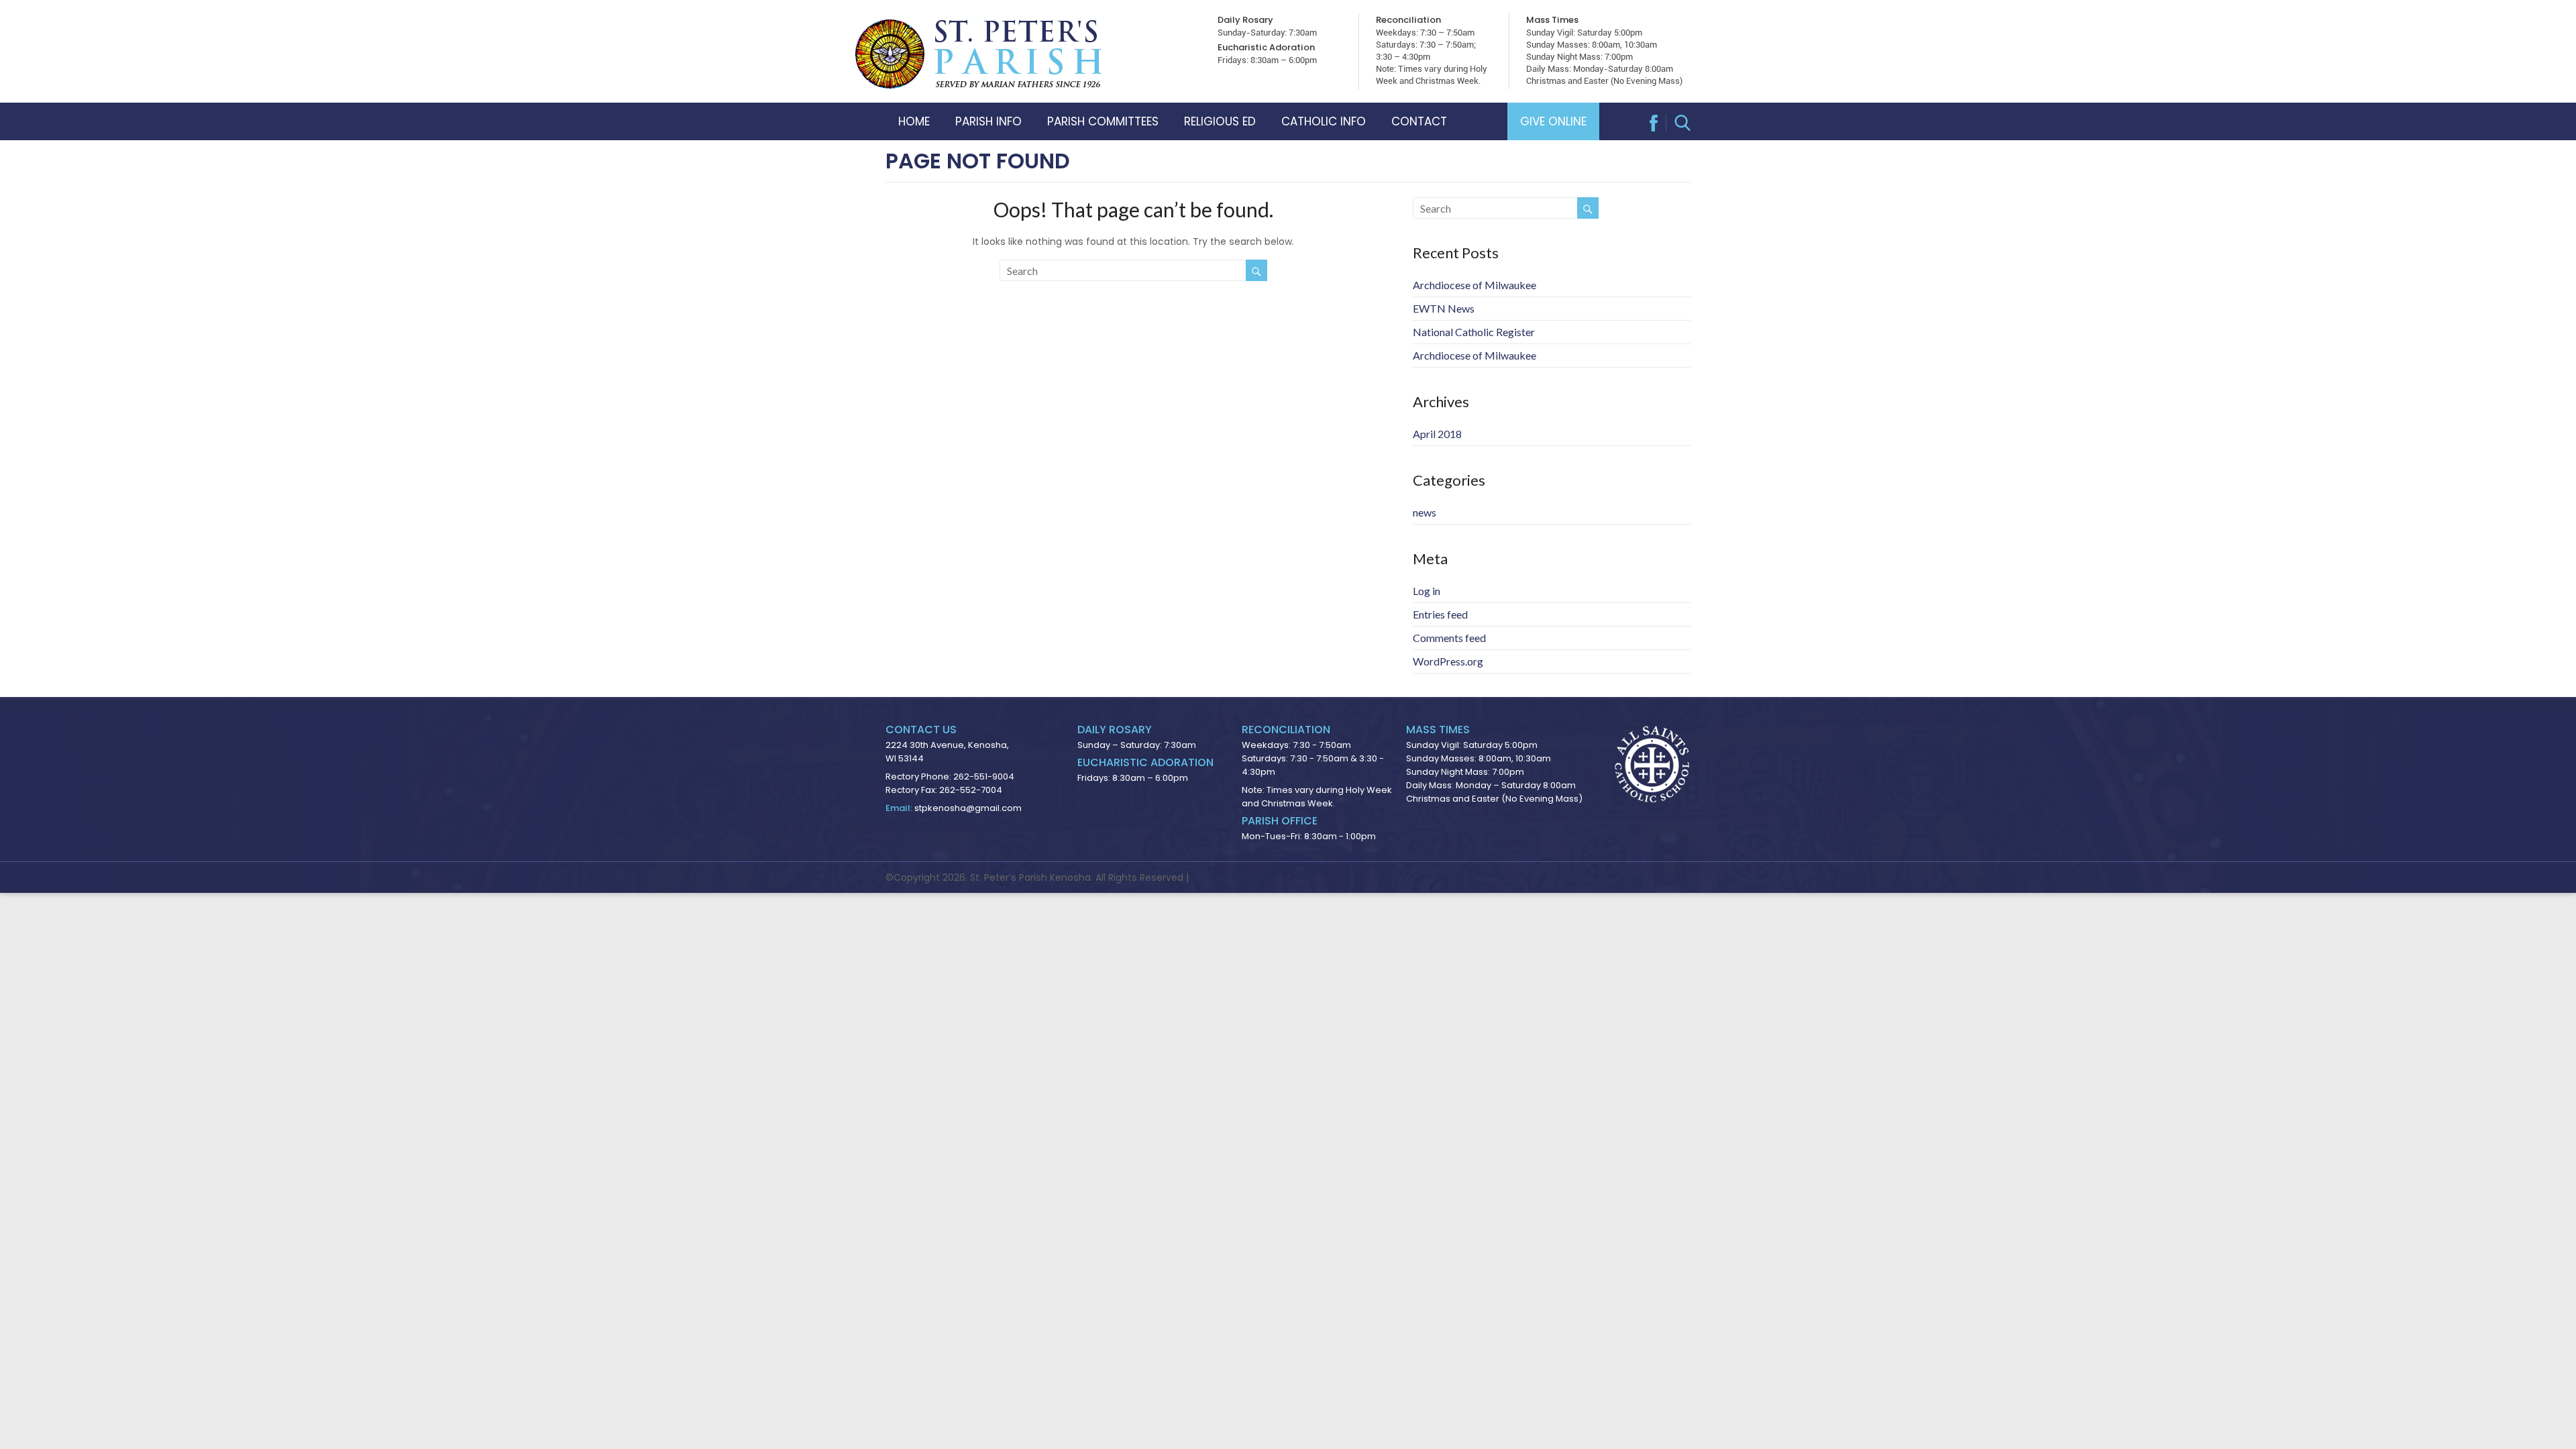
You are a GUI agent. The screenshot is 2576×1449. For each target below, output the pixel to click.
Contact (1419, 121)
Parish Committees (1103, 121)
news (1425, 512)
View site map (1225, 877)
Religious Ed (1220, 121)
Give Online (1553, 121)
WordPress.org (1448, 661)
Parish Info (988, 121)
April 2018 (1437, 434)
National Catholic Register (1474, 332)
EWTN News (1444, 308)
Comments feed (1449, 638)
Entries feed (1440, 614)
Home (914, 121)
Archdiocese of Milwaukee (1474, 285)
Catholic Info (1324, 121)
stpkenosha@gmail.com (968, 808)
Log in (1427, 591)
